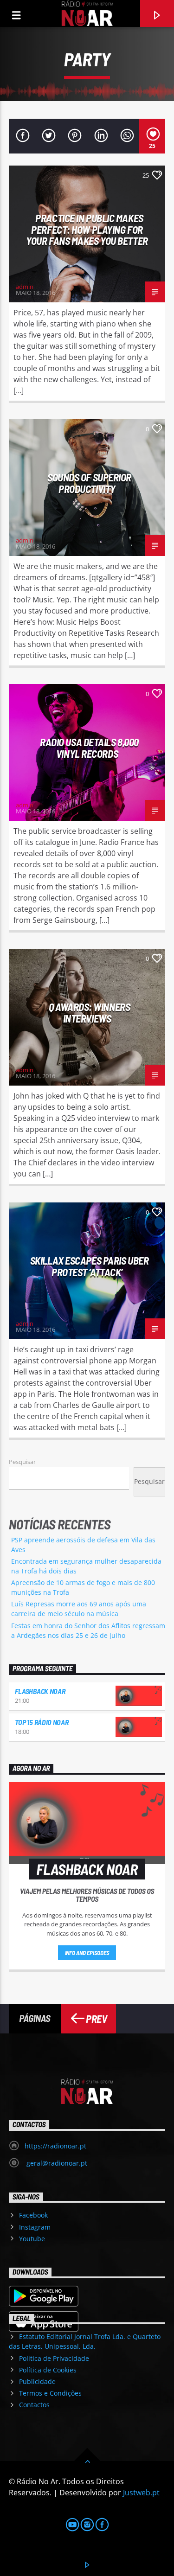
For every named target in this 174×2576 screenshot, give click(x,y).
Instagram (35, 2227)
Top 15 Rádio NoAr (42, 1722)
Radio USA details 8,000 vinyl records (89, 748)
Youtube (32, 2239)
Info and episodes (87, 1953)
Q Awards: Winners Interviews (89, 1013)
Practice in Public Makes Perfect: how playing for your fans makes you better (87, 229)
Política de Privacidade (54, 2358)
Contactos (34, 2405)
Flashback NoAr (40, 1691)
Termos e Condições (50, 2393)
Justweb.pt (141, 2493)
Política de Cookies (48, 2370)
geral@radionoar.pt (56, 2163)
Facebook (33, 2215)
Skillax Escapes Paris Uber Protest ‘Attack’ (89, 1266)
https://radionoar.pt (55, 2146)
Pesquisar (22, 1462)
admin (25, 287)
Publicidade (37, 2381)
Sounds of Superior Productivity (89, 483)
